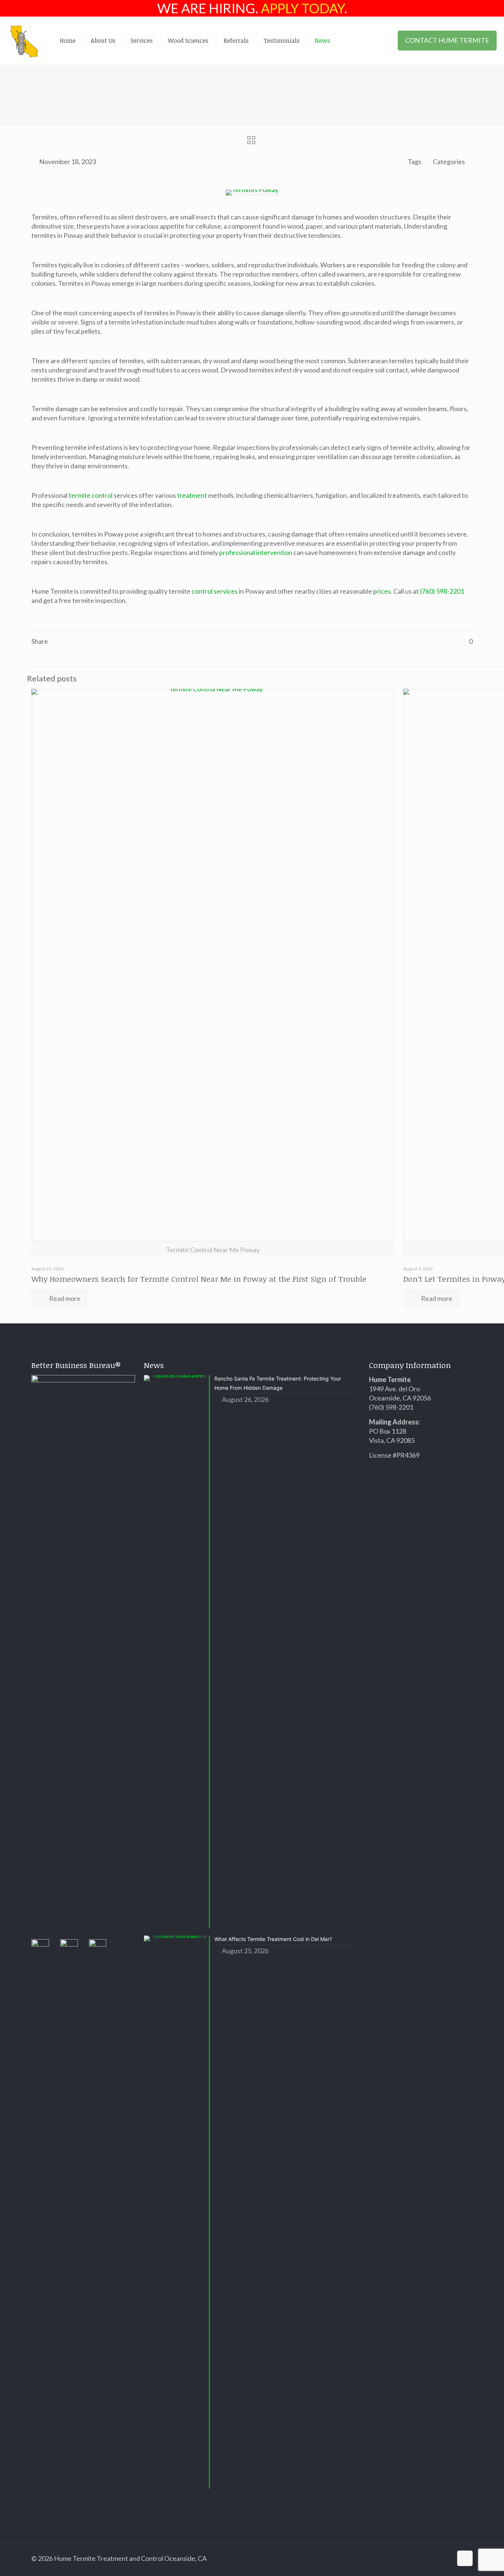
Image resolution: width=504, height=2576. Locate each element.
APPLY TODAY (303, 8)
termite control (91, 495)
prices (382, 591)
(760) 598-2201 (442, 591)
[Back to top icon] (465, 2558)
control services (215, 591)
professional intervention (256, 552)
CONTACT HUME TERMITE (447, 40)
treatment (192, 495)
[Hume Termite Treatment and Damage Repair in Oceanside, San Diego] (24, 41)
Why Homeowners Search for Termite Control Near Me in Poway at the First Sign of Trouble (199, 1279)
